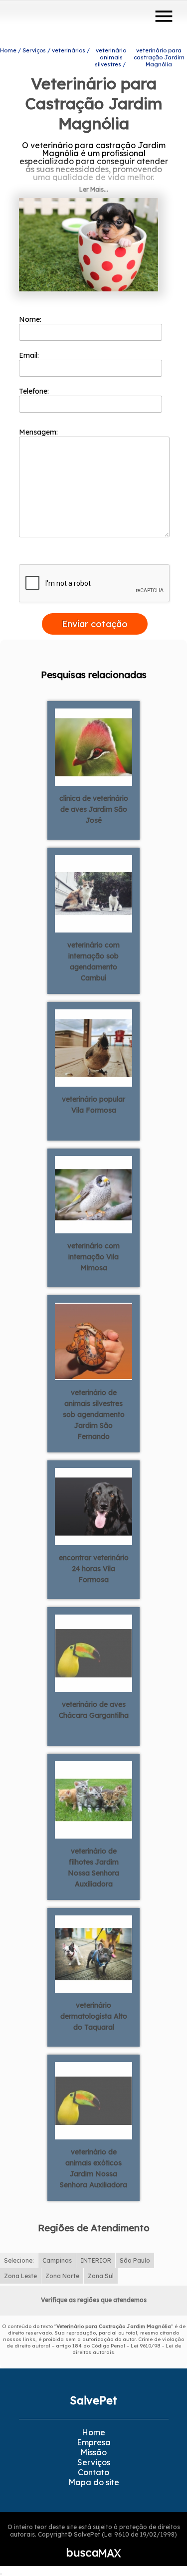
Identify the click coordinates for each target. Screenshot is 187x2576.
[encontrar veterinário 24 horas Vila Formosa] (93, 1506)
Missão (93, 2452)
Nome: (31, 319)
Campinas (57, 2260)
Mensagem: (39, 432)
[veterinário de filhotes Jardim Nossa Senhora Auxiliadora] (93, 1799)
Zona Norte (62, 2276)
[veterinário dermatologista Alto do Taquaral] (93, 1953)
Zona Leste (20, 2276)
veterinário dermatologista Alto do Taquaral (94, 2016)
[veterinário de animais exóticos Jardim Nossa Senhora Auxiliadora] (93, 2100)
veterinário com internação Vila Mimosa (93, 1257)
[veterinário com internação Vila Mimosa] (93, 1194)
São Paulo (135, 2260)
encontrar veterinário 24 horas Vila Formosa (94, 1569)
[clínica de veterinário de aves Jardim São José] (93, 746)
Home (93, 2432)
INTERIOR (96, 2260)
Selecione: (19, 2260)
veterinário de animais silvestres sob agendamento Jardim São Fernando (94, 1414)
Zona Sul (101, 2276)
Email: (30, 355)
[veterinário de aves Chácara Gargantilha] (93, 1652)
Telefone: (35, 391)
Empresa (94, 2442)
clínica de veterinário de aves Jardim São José (94, 809)
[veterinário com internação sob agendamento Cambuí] (93, 893)
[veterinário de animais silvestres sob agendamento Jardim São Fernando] (93, 1341)
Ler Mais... (94, 189)
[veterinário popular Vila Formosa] (93, 1047)
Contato (93, 2472)
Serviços (94, 2462)
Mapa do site (94, 2482)
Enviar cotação (95, 624)
